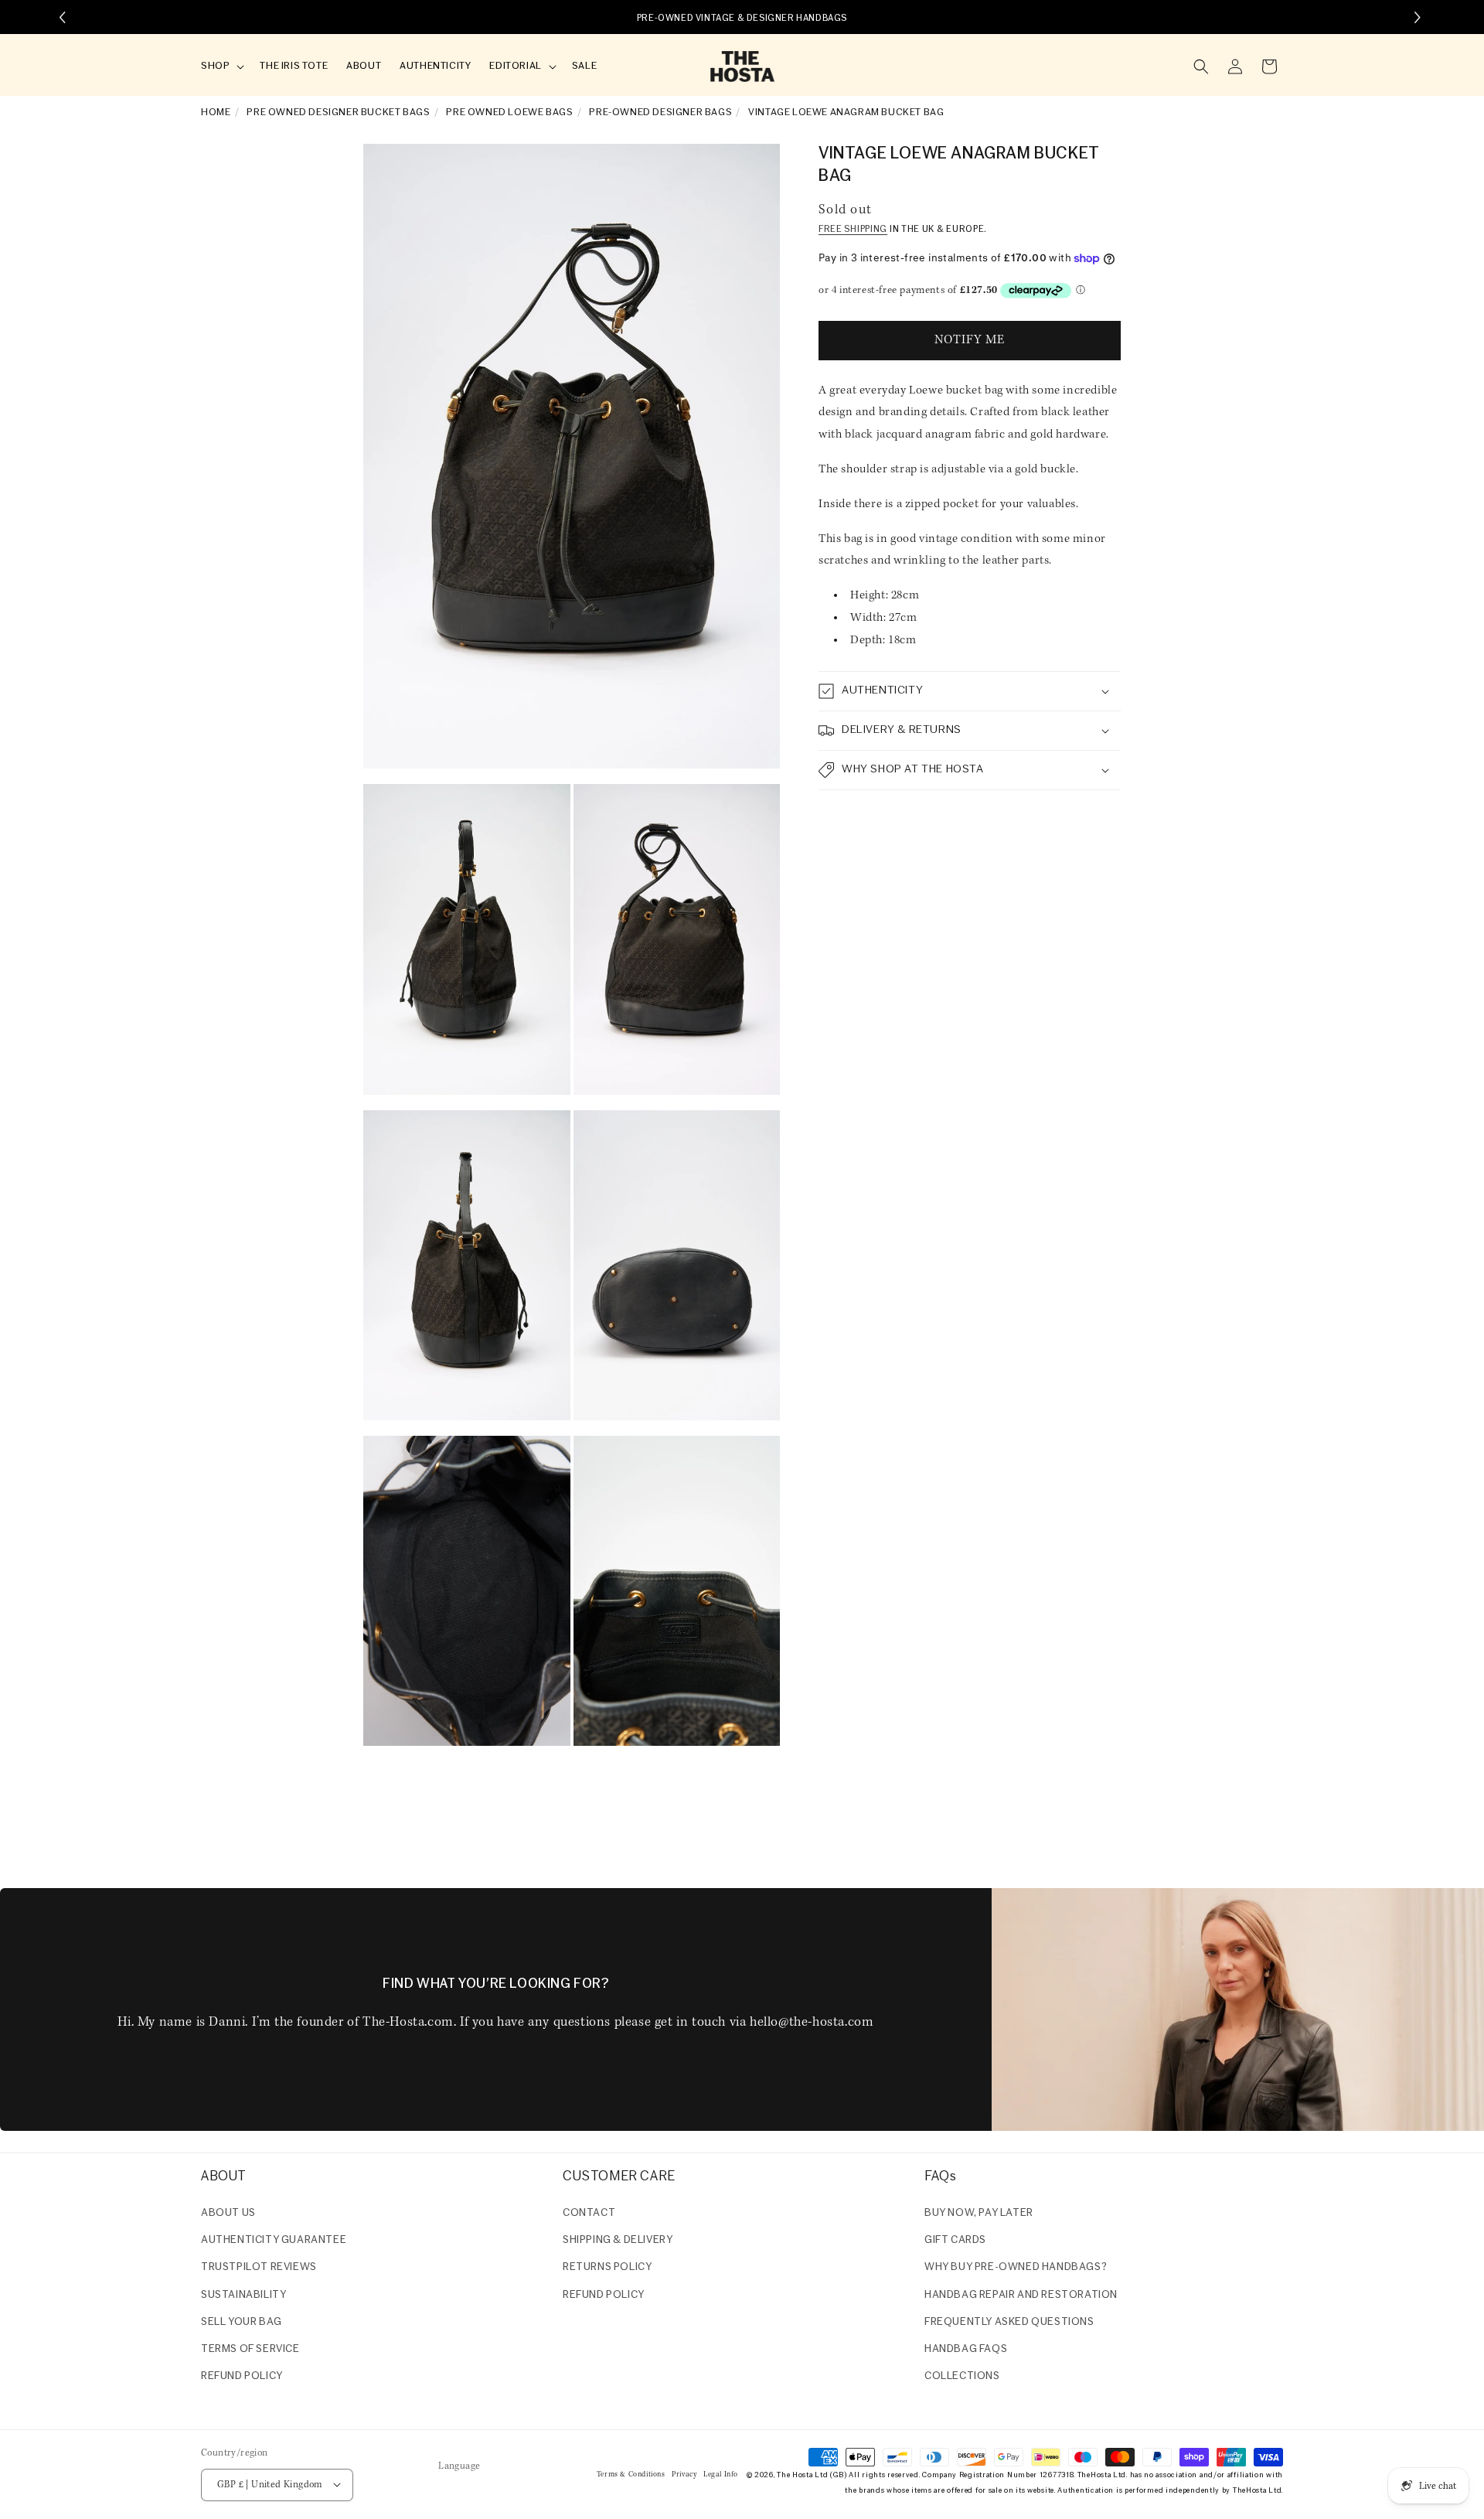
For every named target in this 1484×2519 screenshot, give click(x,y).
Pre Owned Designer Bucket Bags (338, 112)
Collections (962, 2376)
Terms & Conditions (631, 2474)
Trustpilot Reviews (259, 2268)
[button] (221, 67)
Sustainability (243, 2295)
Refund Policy (604, 2295)
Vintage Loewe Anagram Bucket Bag (846, 112)
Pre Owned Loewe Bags (509, 112)
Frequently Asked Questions (1009, 2322)
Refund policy (242, 2376)
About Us (228, 2213)
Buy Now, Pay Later (979, 2213)
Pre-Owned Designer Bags (660, 112)
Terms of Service (250, 2349)
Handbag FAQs (966, 2349)
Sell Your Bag (242, 2322)
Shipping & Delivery (618, 2240)
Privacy (684, 2474)
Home (216, 112)
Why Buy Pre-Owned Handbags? (1016, 2268)
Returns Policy (607, 2268)
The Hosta (795, 2475)
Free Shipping (853, 230)
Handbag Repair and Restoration (1021, 2295)
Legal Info (721, 2474)
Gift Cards (955, 2240)
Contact (589, 2213)
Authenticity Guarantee (274, 2240)
